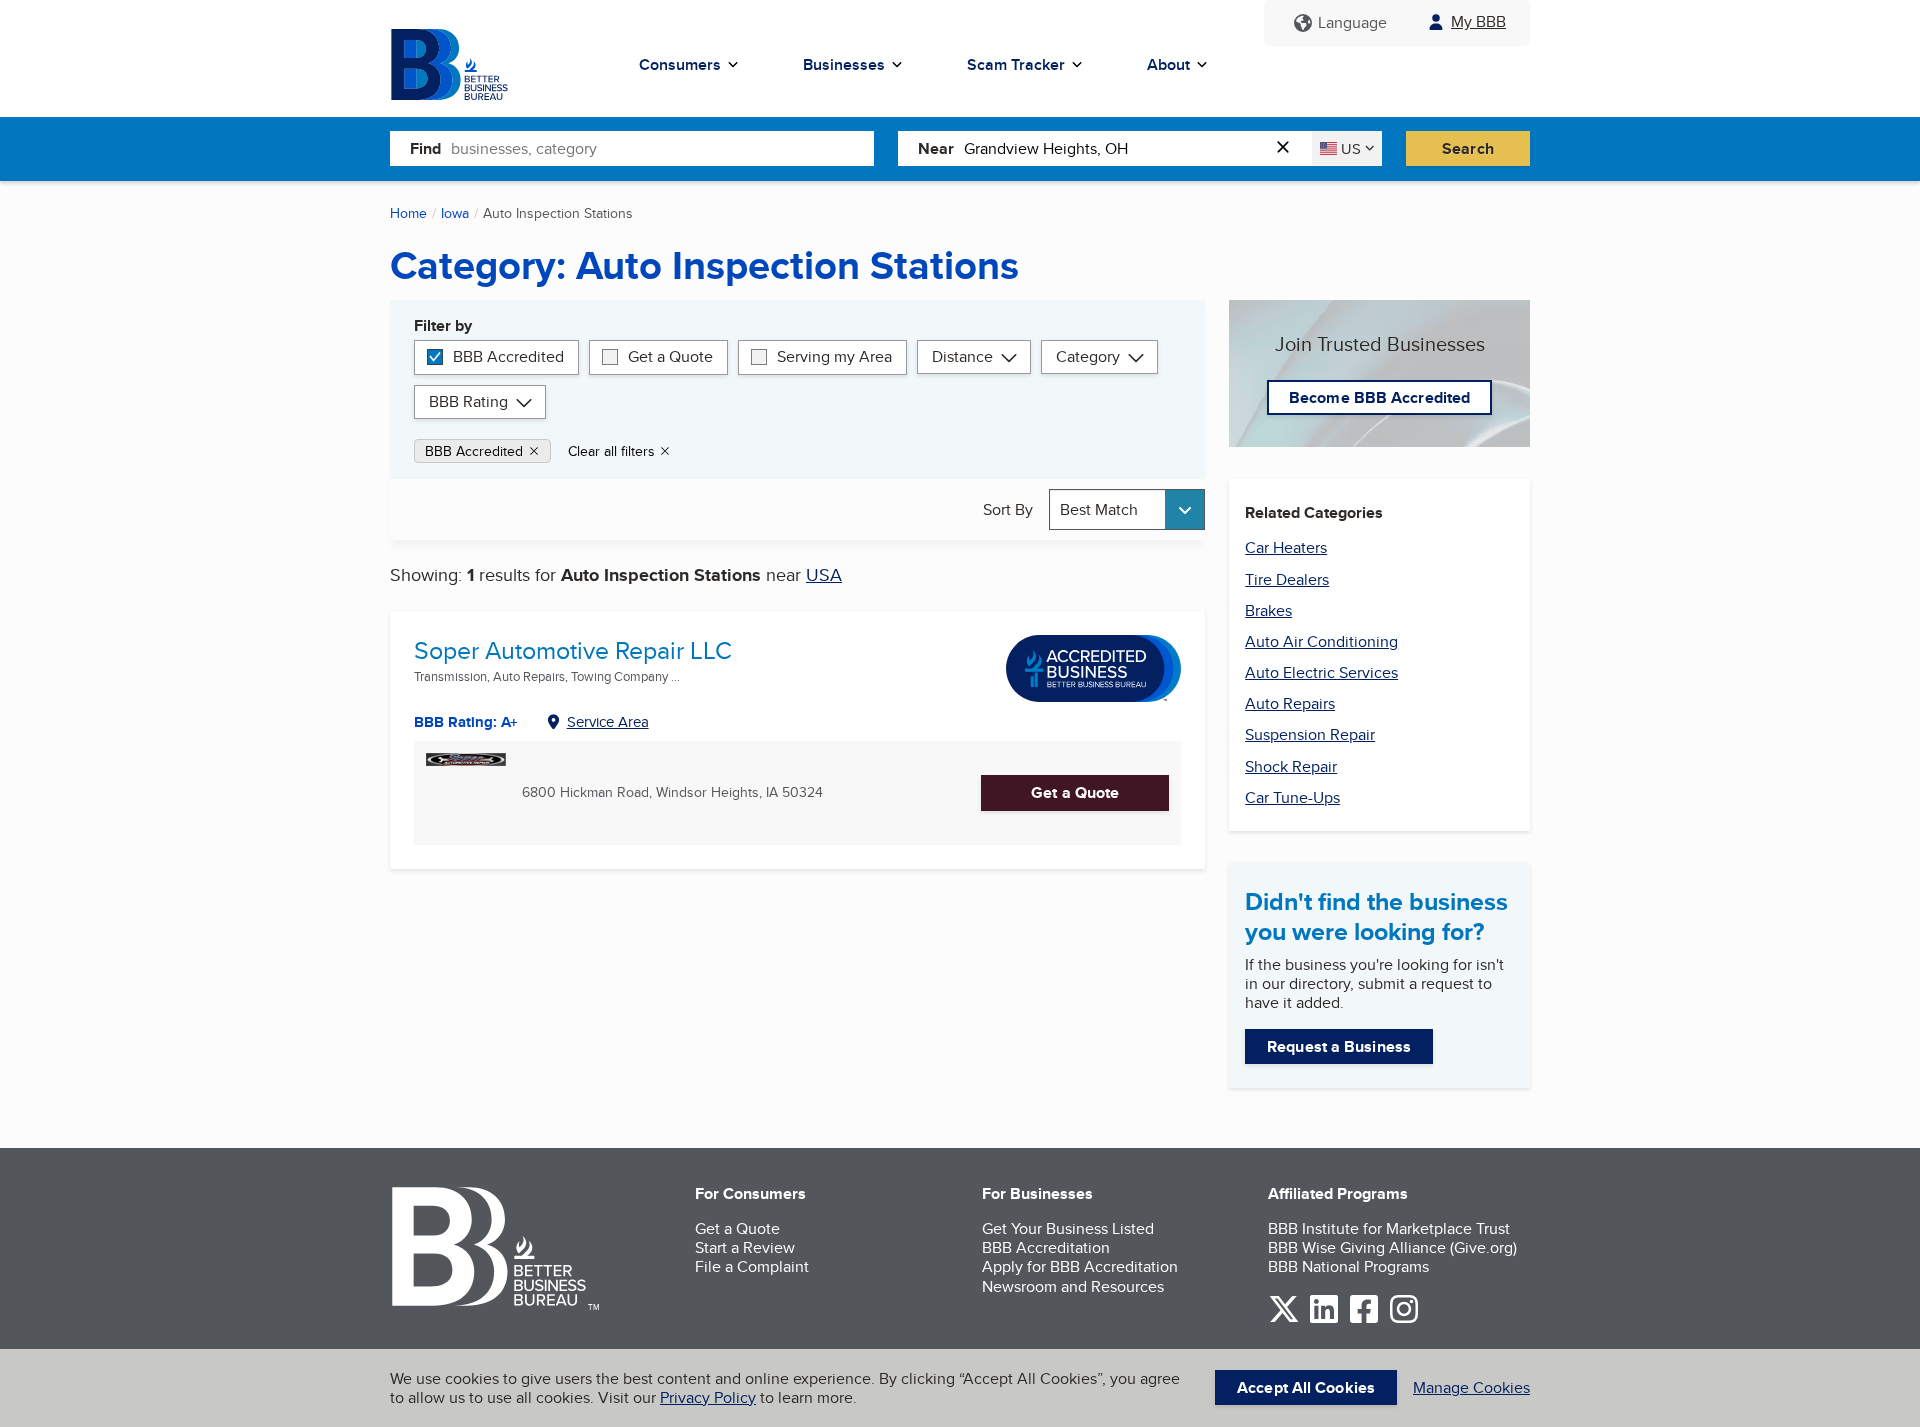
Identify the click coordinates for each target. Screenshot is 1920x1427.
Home (408, 213)
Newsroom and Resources (1073, 1286)
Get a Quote (670, 356)
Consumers (680, 64)
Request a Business (1339, 1046)
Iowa (455, 213)
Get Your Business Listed (1068, 1228)
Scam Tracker (1016, 64)
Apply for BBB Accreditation (1080, 1266)
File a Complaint (752, 1266)
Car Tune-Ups (1292, 797)
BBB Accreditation (1046, 1247)
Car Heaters (1286, 547)
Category (1088, 356)
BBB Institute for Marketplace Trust (1389, 1228)
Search (1468, 148)
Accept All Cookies (1306, 1387)
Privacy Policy (708, 1397)
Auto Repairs (1290, 703)
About (1168, 64)
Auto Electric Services (1321, 672)
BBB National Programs (1348, 1266)
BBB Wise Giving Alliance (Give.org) (1392, 1247)
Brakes (1268, 610)
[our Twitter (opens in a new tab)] (1284, 1319)
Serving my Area (834, 356)
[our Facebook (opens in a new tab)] (1364, 1319)
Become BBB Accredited (1379, 397)
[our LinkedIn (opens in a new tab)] (1324, 1319)
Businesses (844, 64)
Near (936, 148)
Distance (962, 356)
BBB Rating (468, 401)
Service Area (608, 721)
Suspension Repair (1310, 734)
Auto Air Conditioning (1321, 641)
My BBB (1478, 21)
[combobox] (662, 148)
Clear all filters (611, 451)
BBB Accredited (508, 356)
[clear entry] (1289, 148)
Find (425, 148)
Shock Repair (1291, 766)
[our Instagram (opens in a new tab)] (1404, 1319)
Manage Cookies (1471, 1387)
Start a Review (745, 1247)
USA (824, 574)
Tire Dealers (1287, 579)
